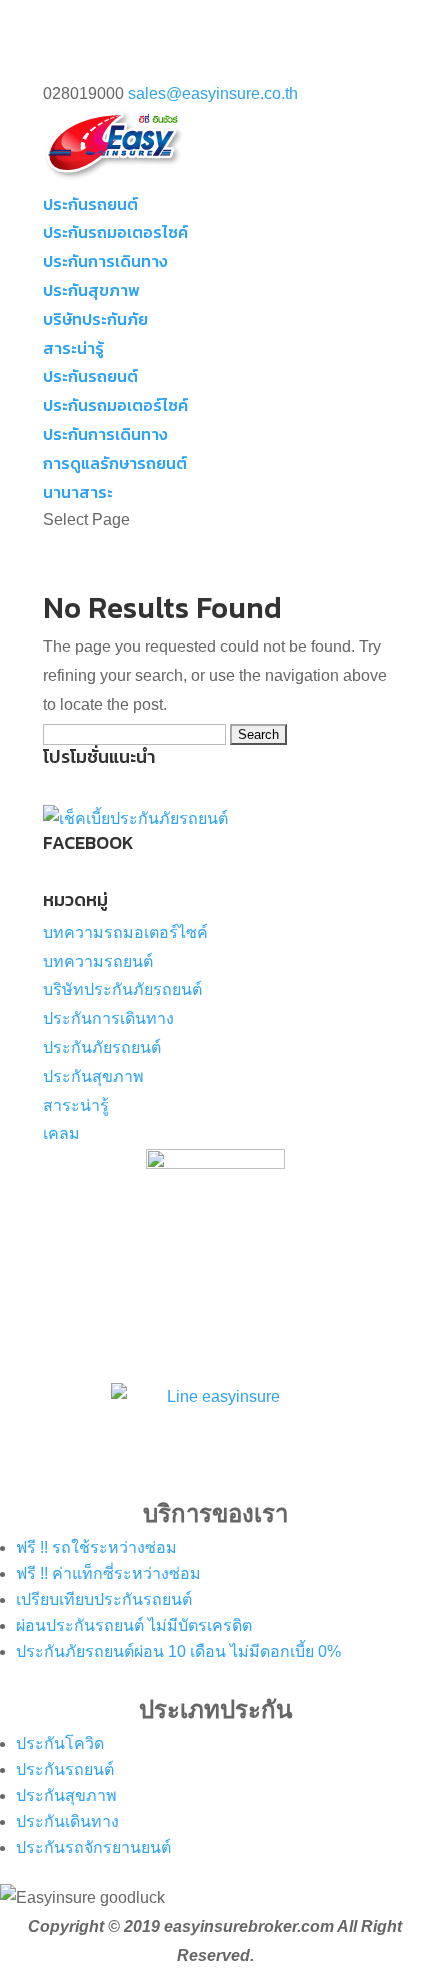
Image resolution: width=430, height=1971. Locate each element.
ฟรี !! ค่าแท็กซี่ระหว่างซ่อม (108, 1573)
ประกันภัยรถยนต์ (102, 1047)
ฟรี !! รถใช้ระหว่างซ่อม (96, 1547)
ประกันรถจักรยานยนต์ (93, 1847)
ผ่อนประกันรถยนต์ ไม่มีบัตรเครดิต (134, 1625)
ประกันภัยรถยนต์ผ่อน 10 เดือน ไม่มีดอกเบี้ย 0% (178, 1651)
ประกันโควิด (60, 1743)
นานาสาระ (78, 492)
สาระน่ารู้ (73, 348)
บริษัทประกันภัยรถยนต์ (122, 989)
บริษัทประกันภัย (95, 319)
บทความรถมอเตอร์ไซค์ (125, 932)
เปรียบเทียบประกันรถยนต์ (104, 1599)
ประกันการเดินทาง (105, 261)
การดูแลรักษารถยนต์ (115, 463)
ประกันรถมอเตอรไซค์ (115, 232)
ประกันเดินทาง (67, 1821)
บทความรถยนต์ (98, 961)
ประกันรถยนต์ (90, 204)
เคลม (61, 1133)
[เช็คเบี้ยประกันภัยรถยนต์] (135, 818)
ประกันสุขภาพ (91, 290)
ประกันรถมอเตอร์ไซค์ (115, 405)
